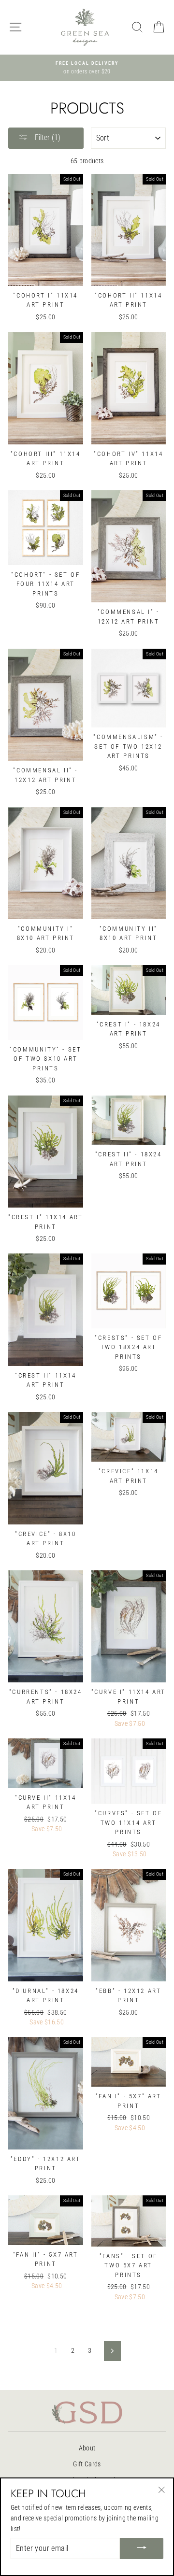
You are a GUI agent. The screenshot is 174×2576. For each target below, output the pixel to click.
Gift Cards (87, 2464)
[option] (87, 68)
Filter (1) (47, 137)
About (87, 2448)
